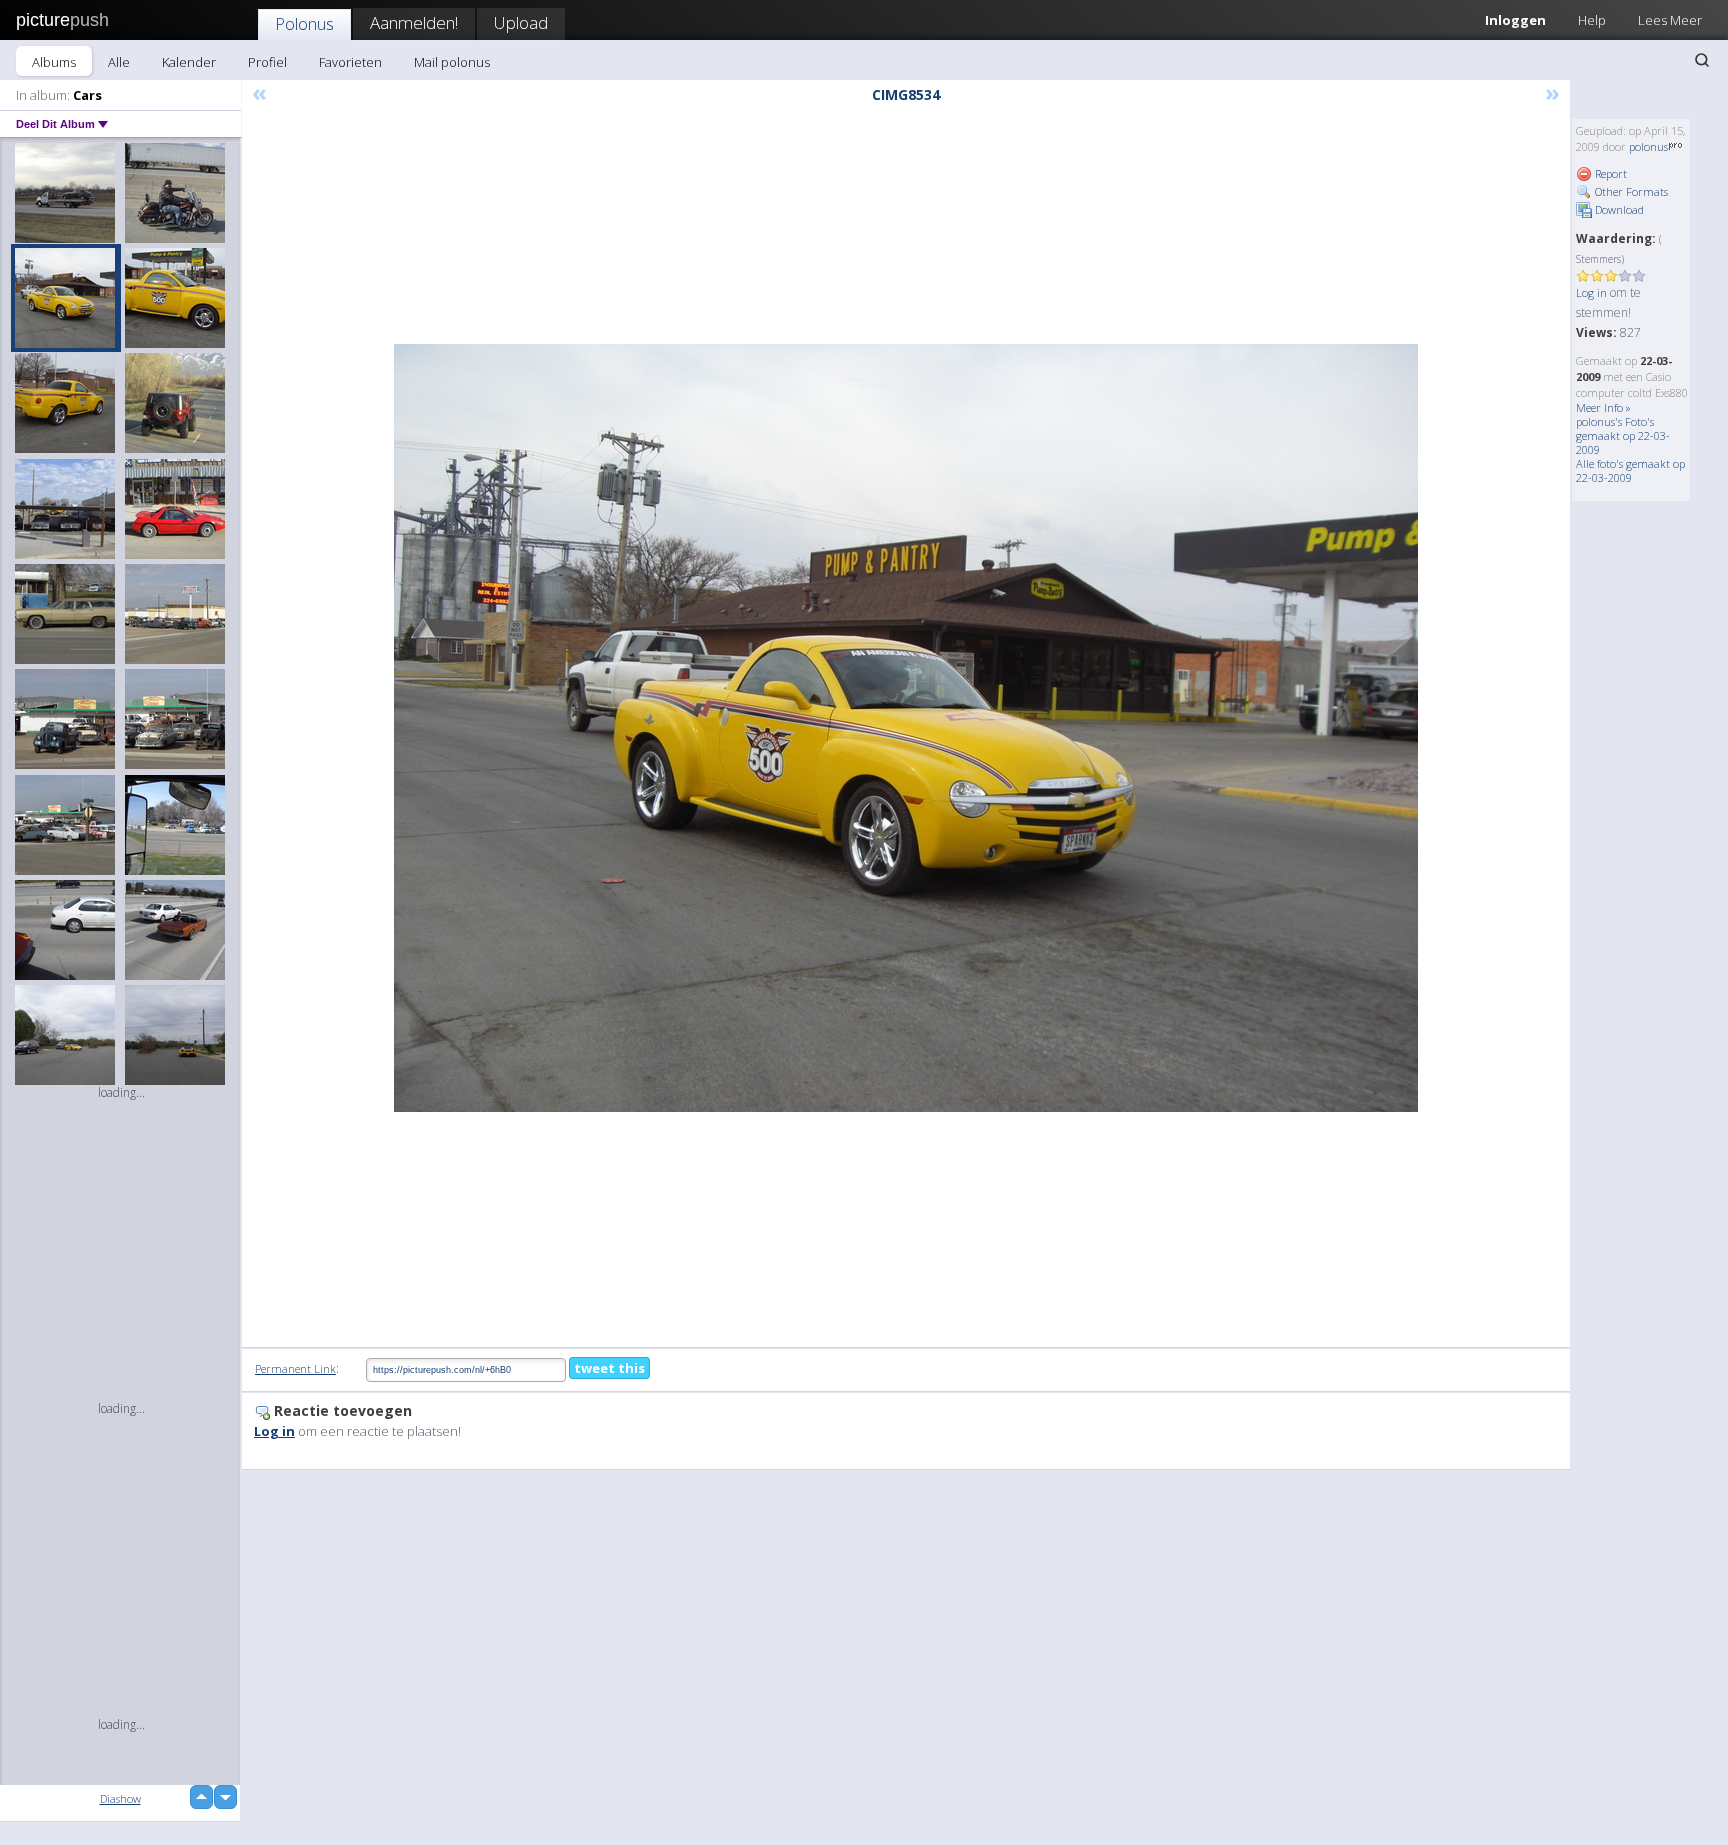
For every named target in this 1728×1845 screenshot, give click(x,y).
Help (1592, 20)
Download (1618, 209)
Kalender (189, 62)
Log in (1591, 292)
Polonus (304, 23)
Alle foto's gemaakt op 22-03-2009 (1630, 470)
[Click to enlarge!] (906, 728)
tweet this (609, 1368)
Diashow (120, 1798)
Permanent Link (295, 1368)
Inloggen (1515, 20)
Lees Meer (1670, 20)
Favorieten (350, 62)
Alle (119, 62)
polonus (1648, 146)
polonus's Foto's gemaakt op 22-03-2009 (1623, 435)
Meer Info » (1603, 407)
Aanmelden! (414, 22)
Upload (521, 22)
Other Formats (1630, 191)
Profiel (267, 62)
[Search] (1702, 60)
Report (1609, 173)
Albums (54, 62)
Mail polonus (452, 62)
